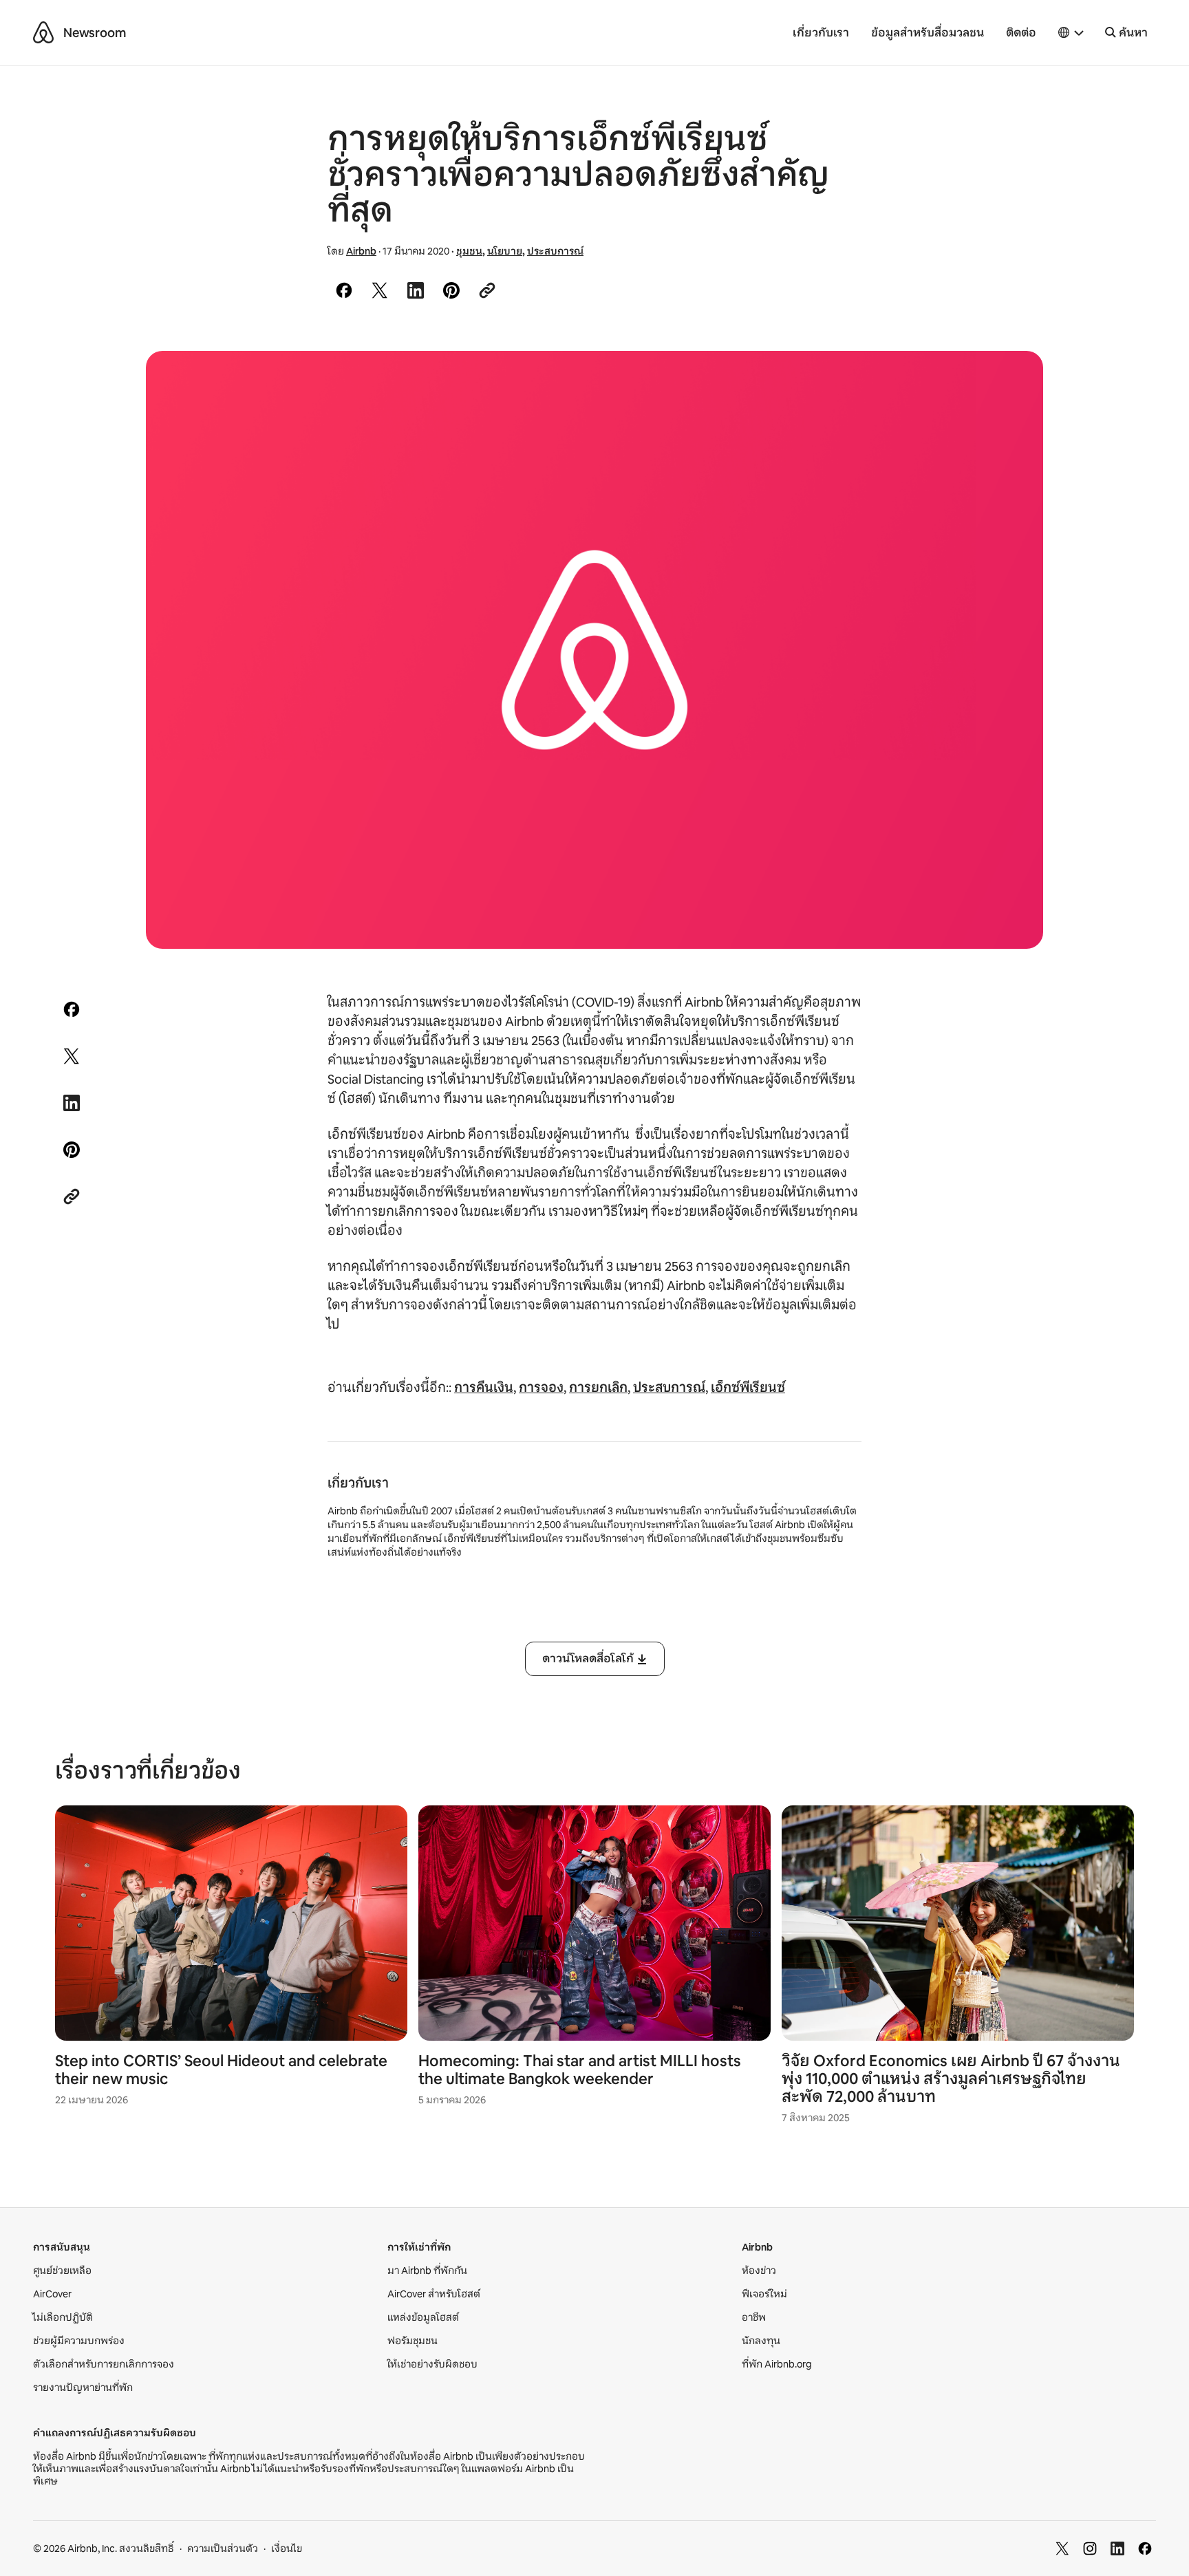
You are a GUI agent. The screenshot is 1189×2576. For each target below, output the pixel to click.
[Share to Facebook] (344, 290)
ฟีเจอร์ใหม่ (764, 2294)
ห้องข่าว (759, 2271)
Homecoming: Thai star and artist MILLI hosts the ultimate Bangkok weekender (580, 2070)
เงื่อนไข (287, 2548)
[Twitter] (1062, 2548)
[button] (1071, 33)
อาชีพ (754, 2317)
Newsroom (95, 33)
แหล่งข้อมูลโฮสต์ (423, 2317)
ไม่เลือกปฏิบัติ (63, 2317)
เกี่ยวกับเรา (821, 33)
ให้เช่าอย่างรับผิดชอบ (432, 2364)
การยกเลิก (598, 1388)
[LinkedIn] (1117, 2548)
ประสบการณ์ (555, 251)
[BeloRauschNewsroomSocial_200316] (594, 650)
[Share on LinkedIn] (416, 290)
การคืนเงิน (484, 1388)
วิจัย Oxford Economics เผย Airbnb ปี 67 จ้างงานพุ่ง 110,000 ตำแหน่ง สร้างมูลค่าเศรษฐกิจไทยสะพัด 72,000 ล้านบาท (951, 2079)
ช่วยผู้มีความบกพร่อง (79, 2341)
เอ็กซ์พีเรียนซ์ (748, 1388)
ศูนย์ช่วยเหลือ (62, 2271)
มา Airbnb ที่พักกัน (427, 2271)
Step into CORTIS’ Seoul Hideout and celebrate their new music (221, 2070)
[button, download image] (1014, 381)
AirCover (52, 2294)
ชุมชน (469, 251)
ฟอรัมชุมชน (413, 2341)
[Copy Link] (487, 290)
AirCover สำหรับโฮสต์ (434, 2294)
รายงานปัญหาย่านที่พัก (83, 2387)
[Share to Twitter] (380, 290)
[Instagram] (1090, 2548)
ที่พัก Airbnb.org (777, 2364)
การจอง (541, 1388)
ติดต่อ (1021, 33)
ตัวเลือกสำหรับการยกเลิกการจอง (104, 2364)
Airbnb (361, 251)
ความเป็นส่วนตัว (223, 2548)
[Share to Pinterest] (451, 290)
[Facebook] (1145, 2548)
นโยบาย (505, 251)
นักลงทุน (761, 2341)
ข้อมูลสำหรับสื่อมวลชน (928, 33)
